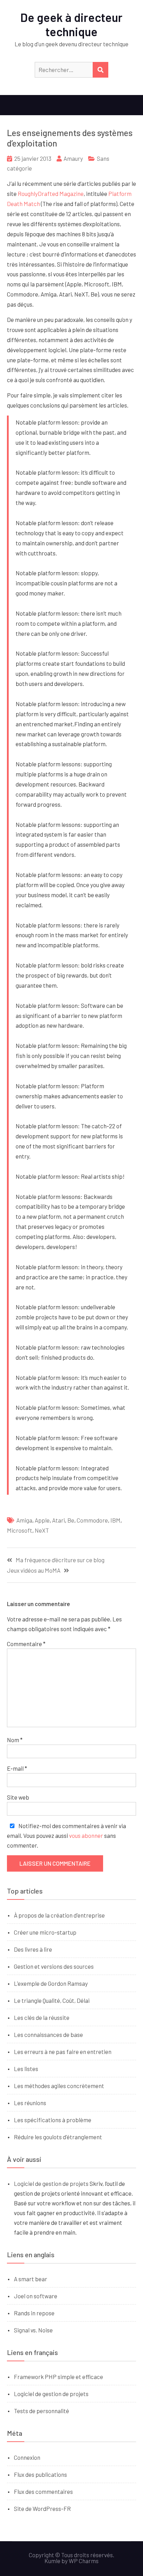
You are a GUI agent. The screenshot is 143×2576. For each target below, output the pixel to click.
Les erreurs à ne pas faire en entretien (63, 2052)
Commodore (92, 1520)
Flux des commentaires (43, 2491)
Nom (15, 1740)
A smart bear (31, 2279)
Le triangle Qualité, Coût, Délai (52, 2000)
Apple (42, 1520)
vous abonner (86, 1835)
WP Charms (84, 2561)
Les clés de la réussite (42, 2017)
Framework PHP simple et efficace (58, 2377)
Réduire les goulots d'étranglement (58, 2137)
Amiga (24, 1520)
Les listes (26, 2069)
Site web (18, 1797)
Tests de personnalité (41, 2411)
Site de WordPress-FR (42, 2508)
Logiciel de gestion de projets (51, 2183)
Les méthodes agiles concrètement (59, 2086)
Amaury (73, 158)
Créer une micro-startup (45, 1932)
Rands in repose (34, 2313)
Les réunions (30, 2103)
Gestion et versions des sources (54, 1966)
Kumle (52, 2561)
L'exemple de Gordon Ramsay (51, 1983)
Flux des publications (40, 2474)
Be (71, 1520)
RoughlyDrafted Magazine (51, 193)
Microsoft (20, 1530)
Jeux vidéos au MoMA (34, 1570)
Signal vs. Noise (33, 2330)
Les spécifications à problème (53, 2120)
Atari (58, 1520)
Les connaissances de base (48, 2034)
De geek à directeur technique (71, 24)
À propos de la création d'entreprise (59, 1915)
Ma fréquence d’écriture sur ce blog (60, 1560)
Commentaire (26, 1644)
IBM (115, 1520)
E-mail (17, 1768)
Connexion (27, 2457)
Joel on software (36, 2296)
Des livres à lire (33, 1949)
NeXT (42, 1530)
